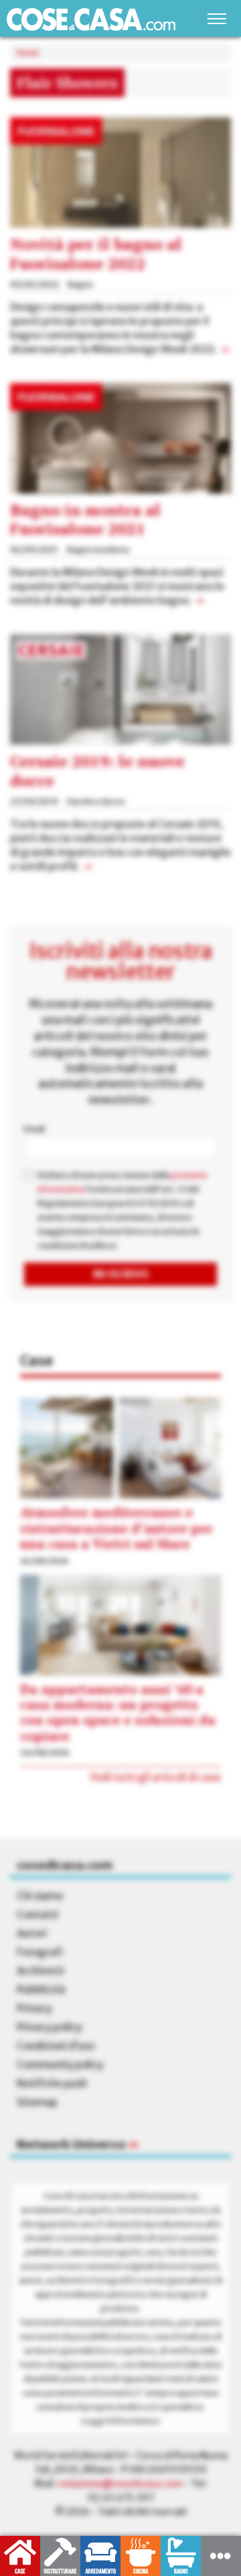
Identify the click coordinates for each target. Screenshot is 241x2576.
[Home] (91, 19)
